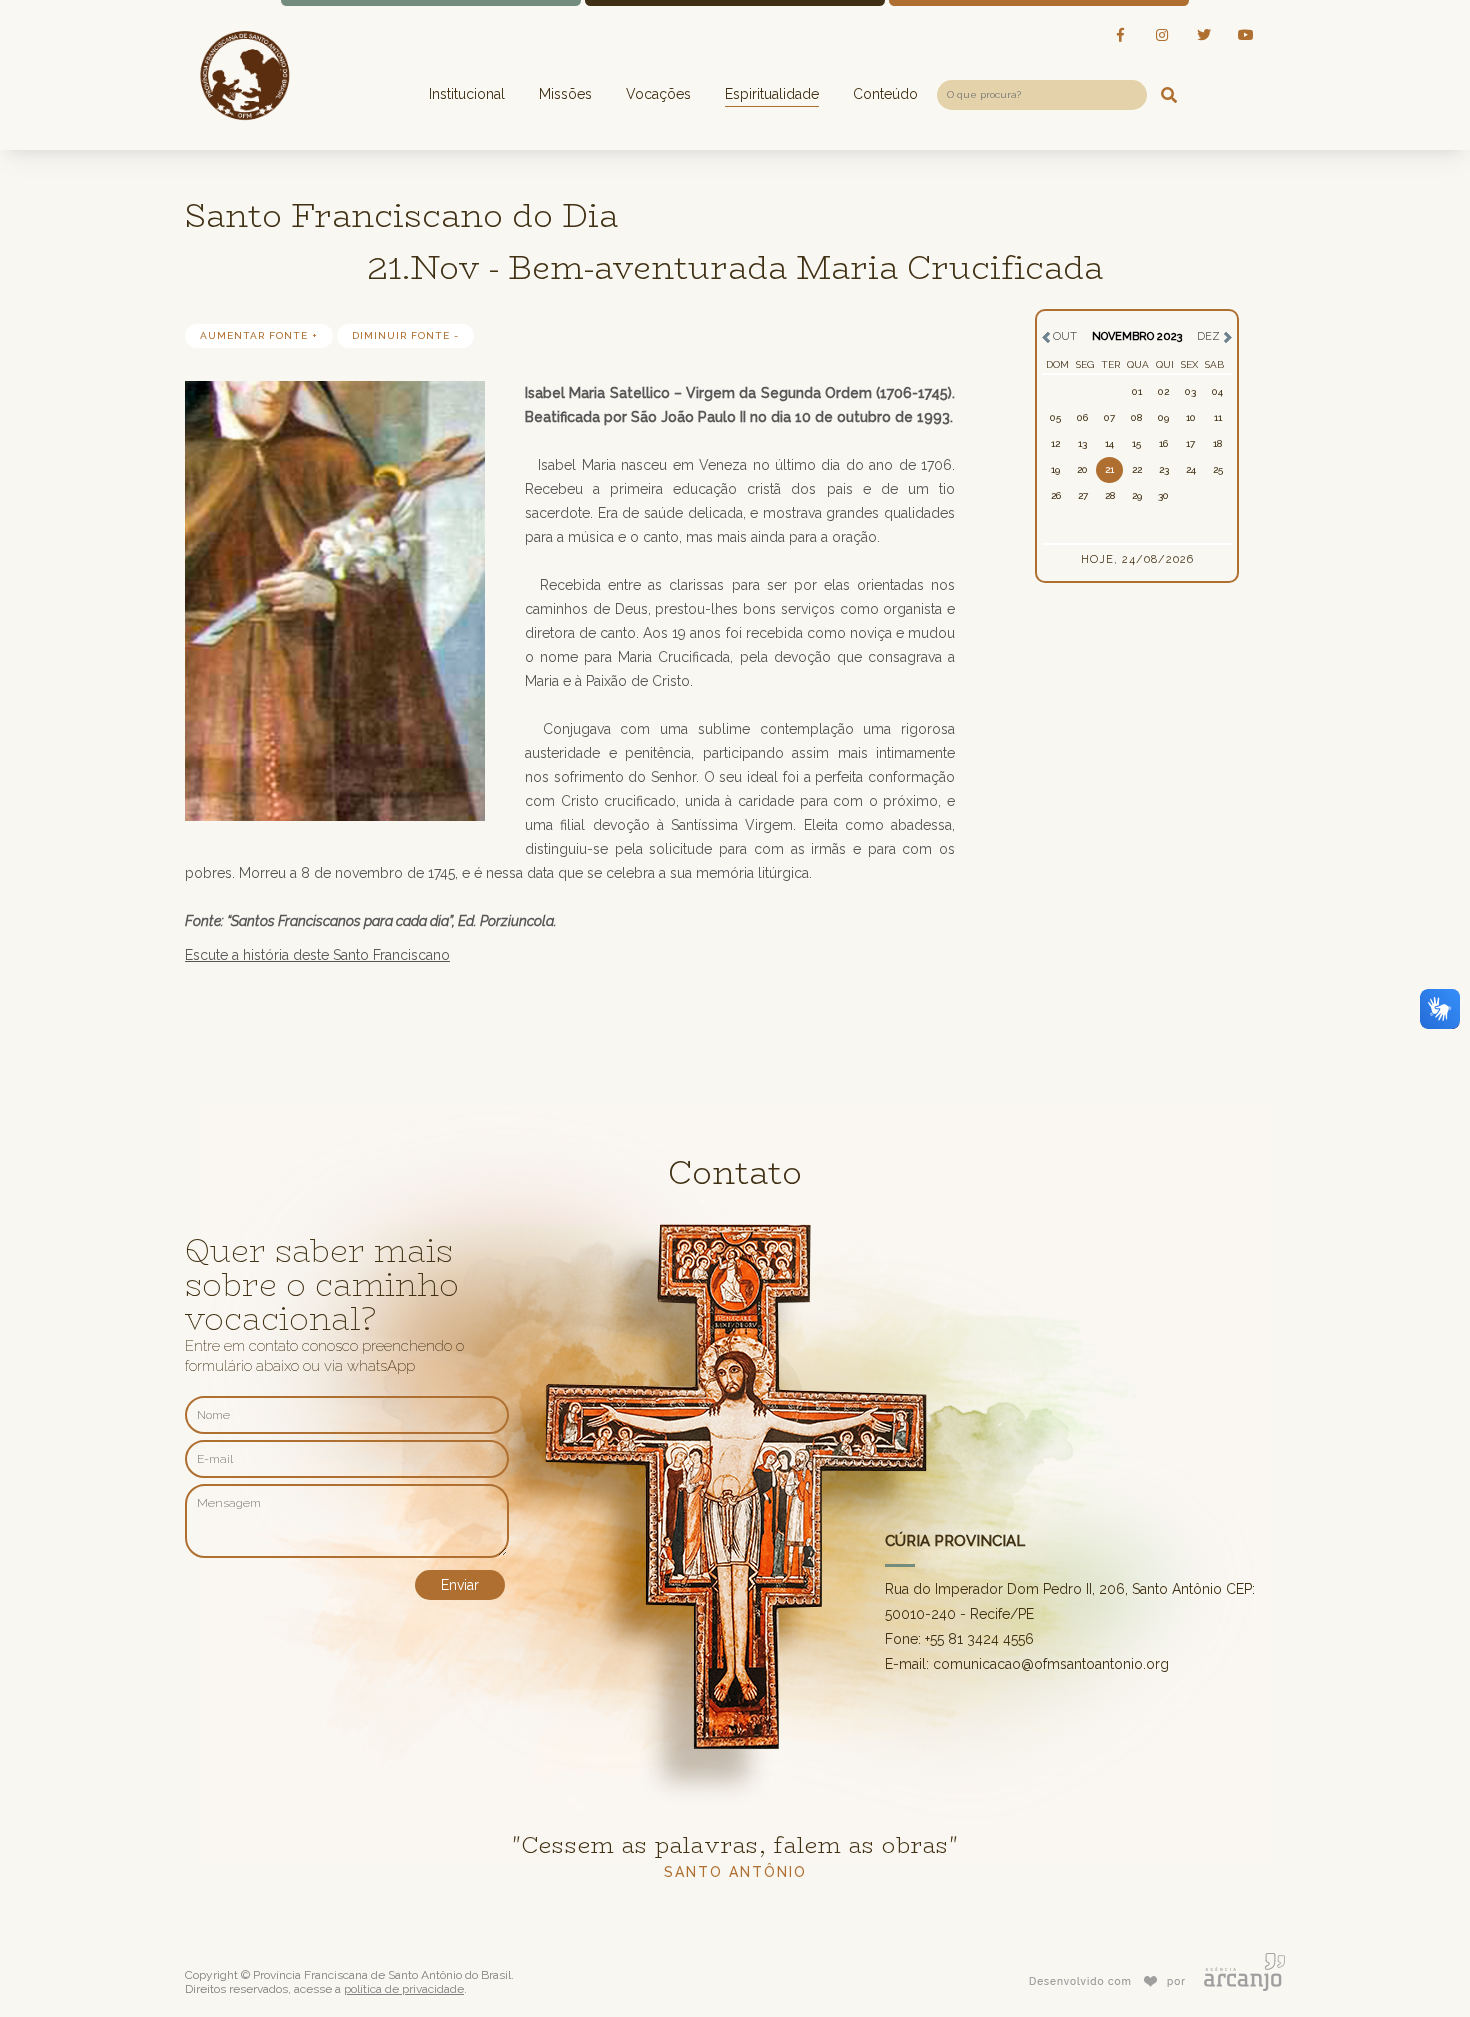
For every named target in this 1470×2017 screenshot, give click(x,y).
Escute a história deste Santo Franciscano (317, 955)
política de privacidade (404, 1989)
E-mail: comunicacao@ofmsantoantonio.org (1027, 1664)
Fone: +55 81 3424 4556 (959, 1639)
